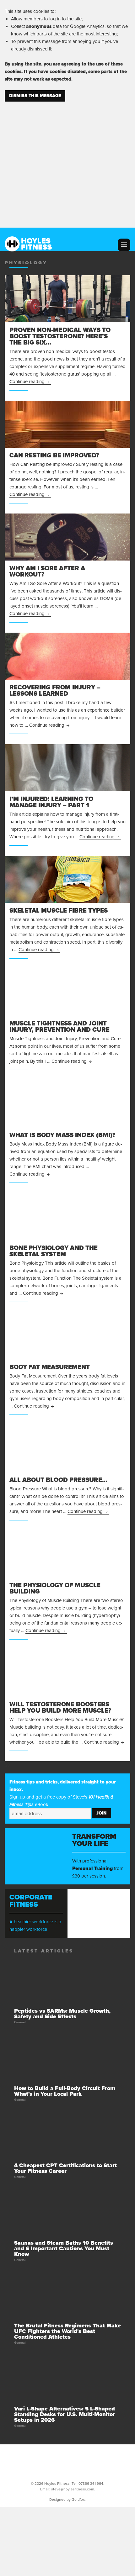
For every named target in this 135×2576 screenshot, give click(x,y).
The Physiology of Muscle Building (55, 1588)
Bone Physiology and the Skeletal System (54, 1251)
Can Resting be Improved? (54, 456)
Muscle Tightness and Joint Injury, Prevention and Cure (59, 1027)
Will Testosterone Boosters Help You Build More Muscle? (60, 1708)
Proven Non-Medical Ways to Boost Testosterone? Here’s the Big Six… (60, 336)
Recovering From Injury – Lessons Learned (55, 691)
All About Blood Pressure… (58, 1480)
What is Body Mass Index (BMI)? (62, 1135)
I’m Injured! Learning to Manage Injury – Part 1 (51, 802)
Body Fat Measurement (50, 1367)
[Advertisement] (67, 161)
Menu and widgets (124, 245)
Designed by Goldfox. (67, 2500)
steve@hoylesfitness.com (73, 2489)
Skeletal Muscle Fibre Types (59, 911)
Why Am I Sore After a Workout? (47, 572)
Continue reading (30, 382)
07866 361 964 (91, 2484)
